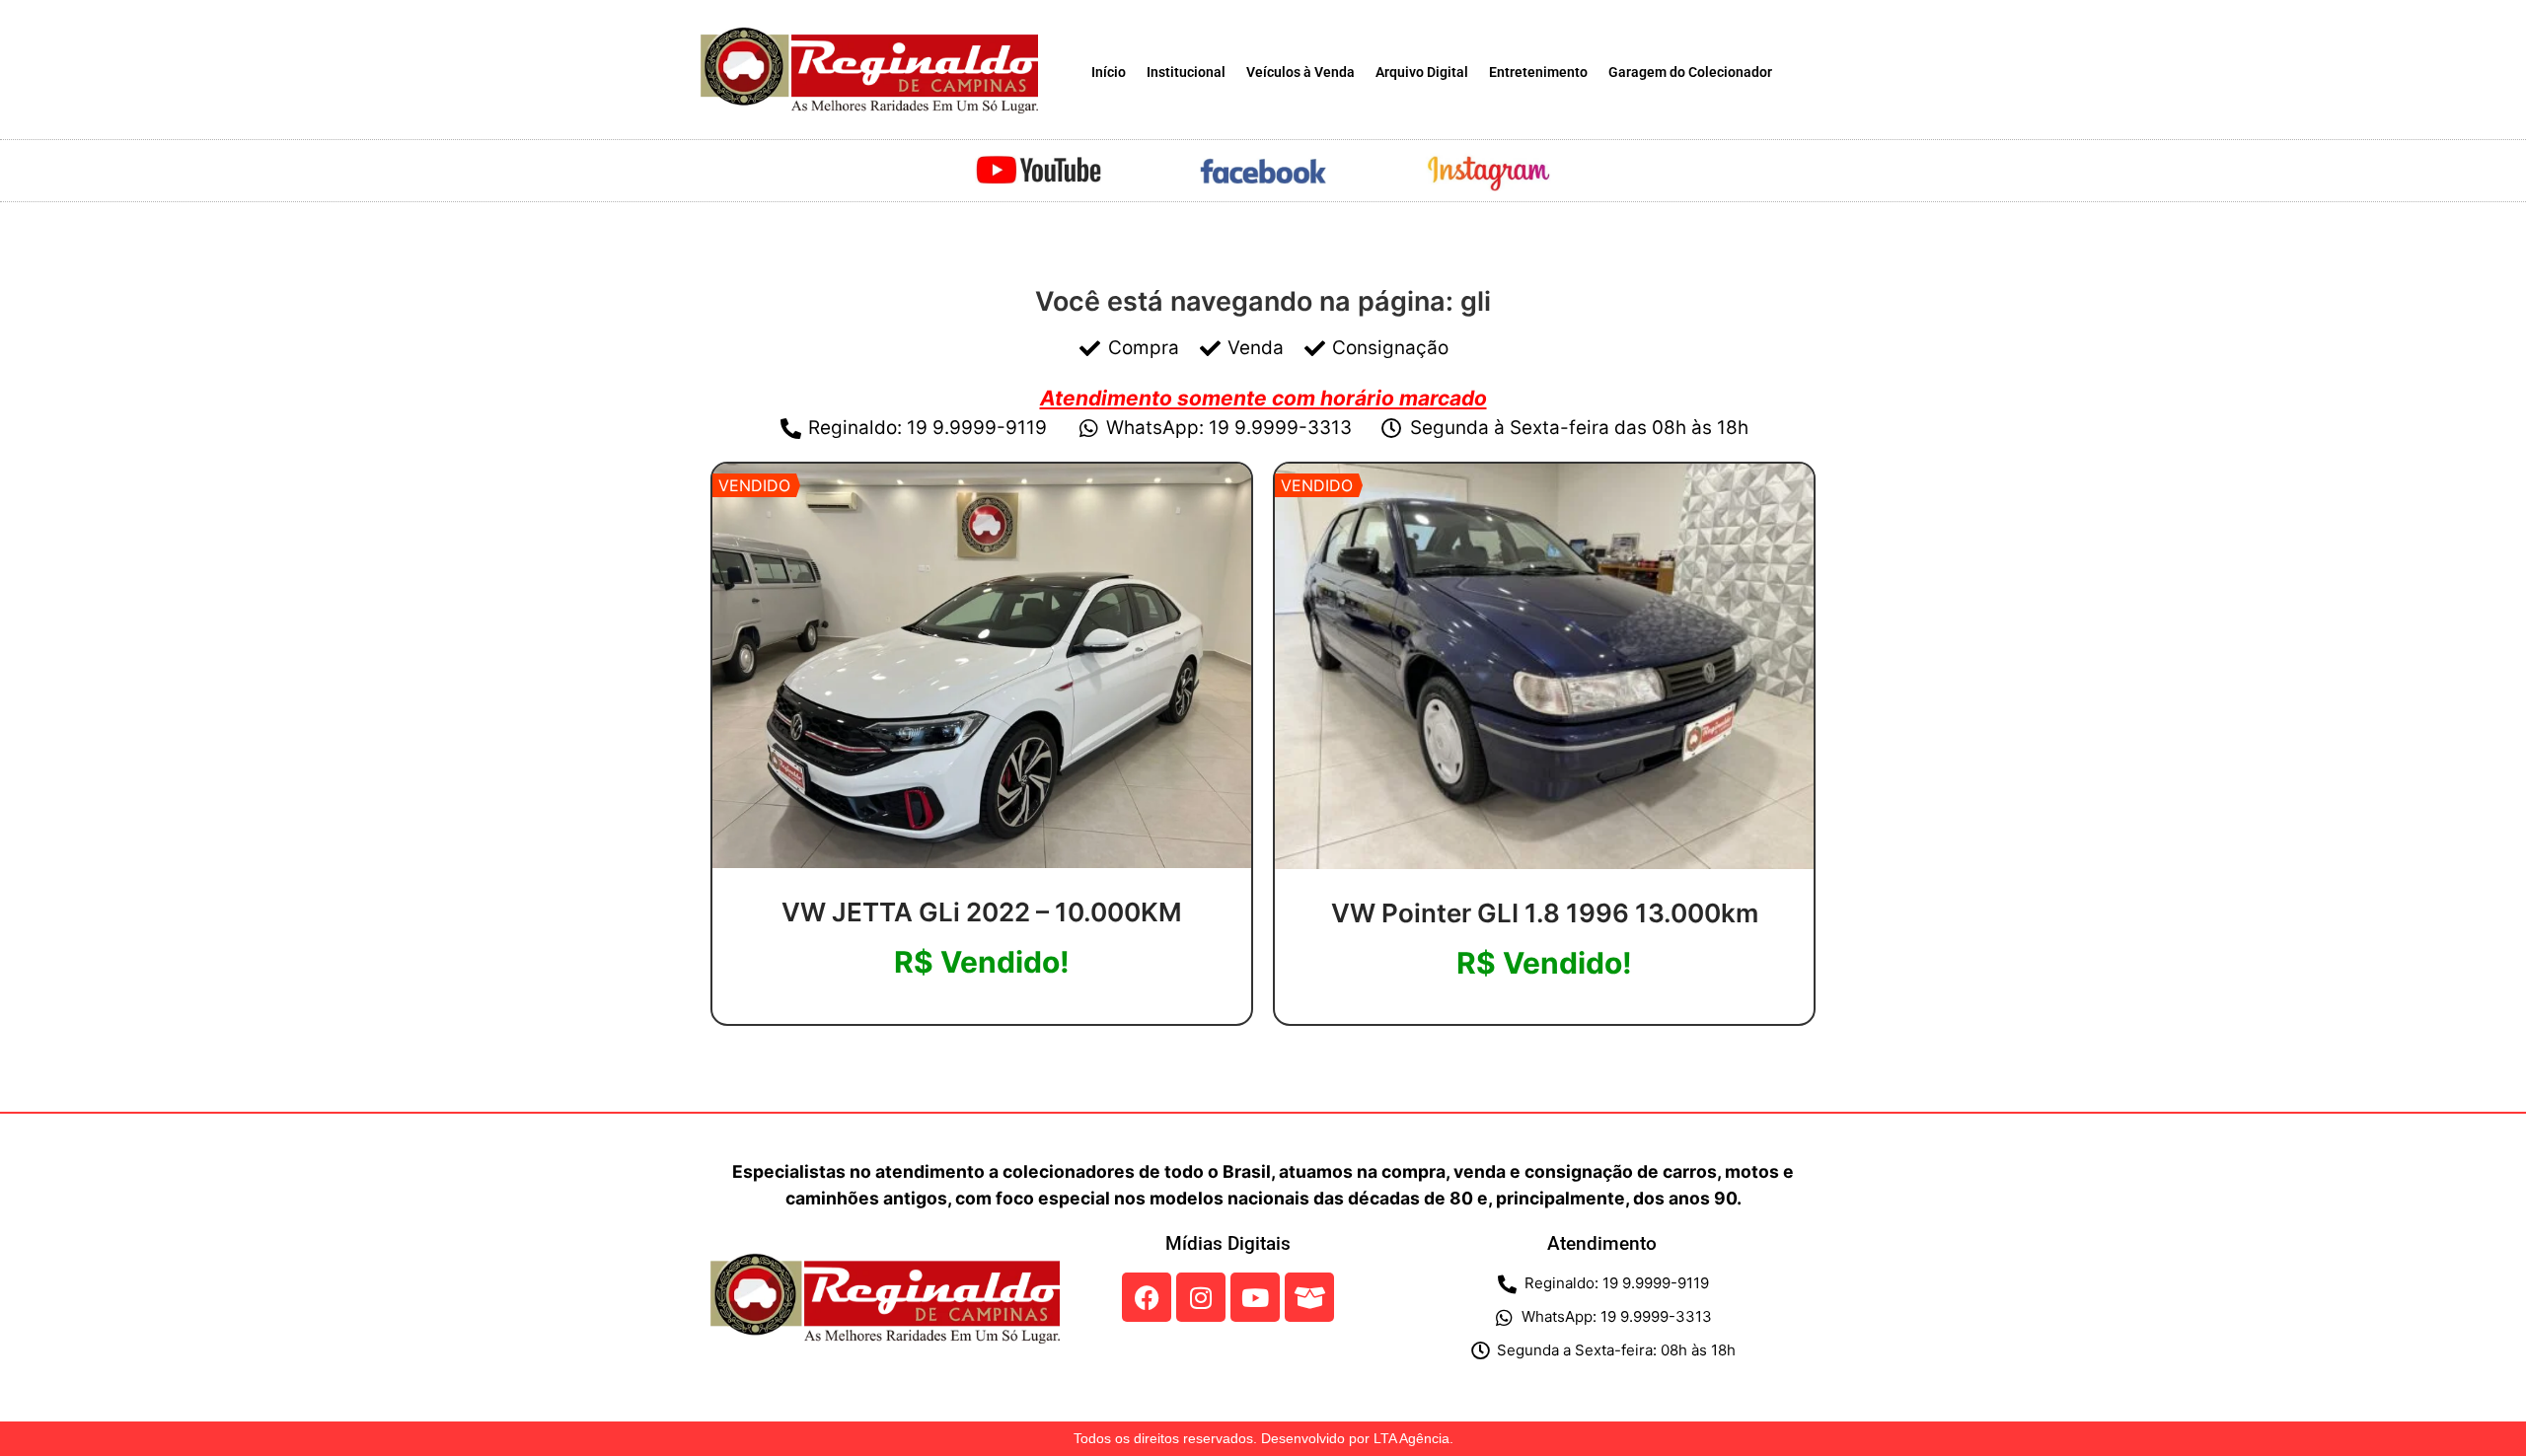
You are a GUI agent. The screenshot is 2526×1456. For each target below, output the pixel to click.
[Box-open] (1309, 1297)
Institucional (1186, 73)
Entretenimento (1538, 73)
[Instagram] (1201, 1297)
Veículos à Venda (1300, 73)
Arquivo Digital (1422, 73)
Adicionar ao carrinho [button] (982, 1017)
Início (1109, 73)
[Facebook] (1147, 1297)
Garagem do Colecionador (1690, 73)
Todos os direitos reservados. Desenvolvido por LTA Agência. (1263, 1438)
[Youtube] (1255, 1297)
